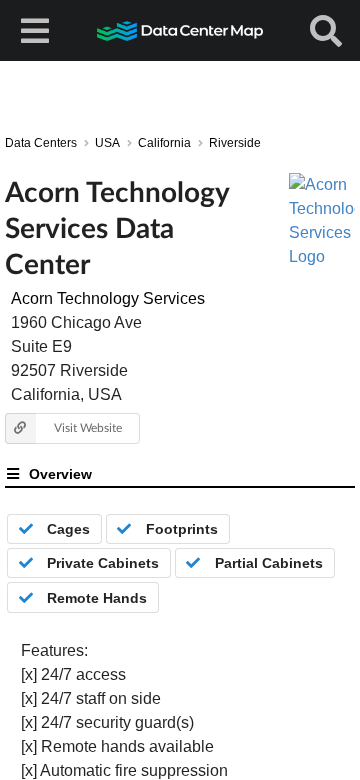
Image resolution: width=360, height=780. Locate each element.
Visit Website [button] (88, 427)
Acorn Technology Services (108, 298)
